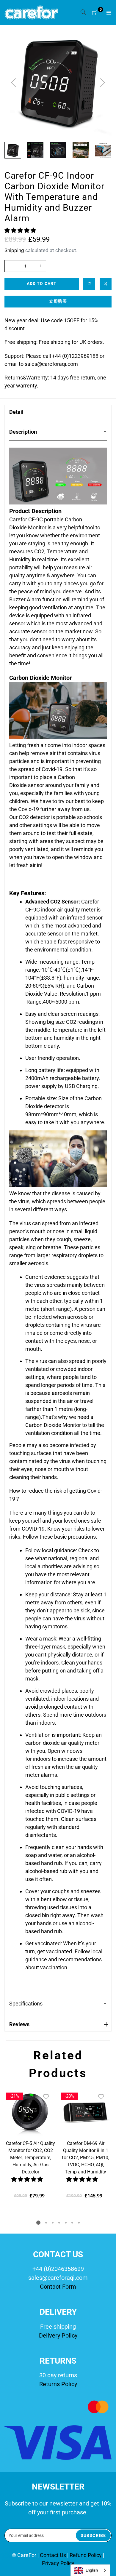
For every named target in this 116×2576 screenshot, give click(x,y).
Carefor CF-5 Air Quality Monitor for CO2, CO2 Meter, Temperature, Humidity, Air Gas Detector (30, 2158)
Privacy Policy (58, 2563)
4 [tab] (59, 2223)
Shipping (14, 250)
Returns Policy (58, 2384)
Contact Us (54, 2555)
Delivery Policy (58, 2335)
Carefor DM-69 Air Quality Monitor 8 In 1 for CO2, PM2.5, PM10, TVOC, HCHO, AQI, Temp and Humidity (86, 2158)
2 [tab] (46, 2223)
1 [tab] (38, 2223)
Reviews (19, 2024)
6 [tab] (72, 2223)
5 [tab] (66, 2223)
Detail (16, 412)
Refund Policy (86, 2555)
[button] (21, 230)
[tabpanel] (30, 2144)
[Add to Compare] (106, 284)
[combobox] (90, 2570)
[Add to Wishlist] (89, 284)
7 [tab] (79, 2223)
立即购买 (58, 301)
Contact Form (58, 2287)
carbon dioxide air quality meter (62, 1743)
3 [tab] (53, 2223)
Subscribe (93, 2535)
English (92, 2570)
